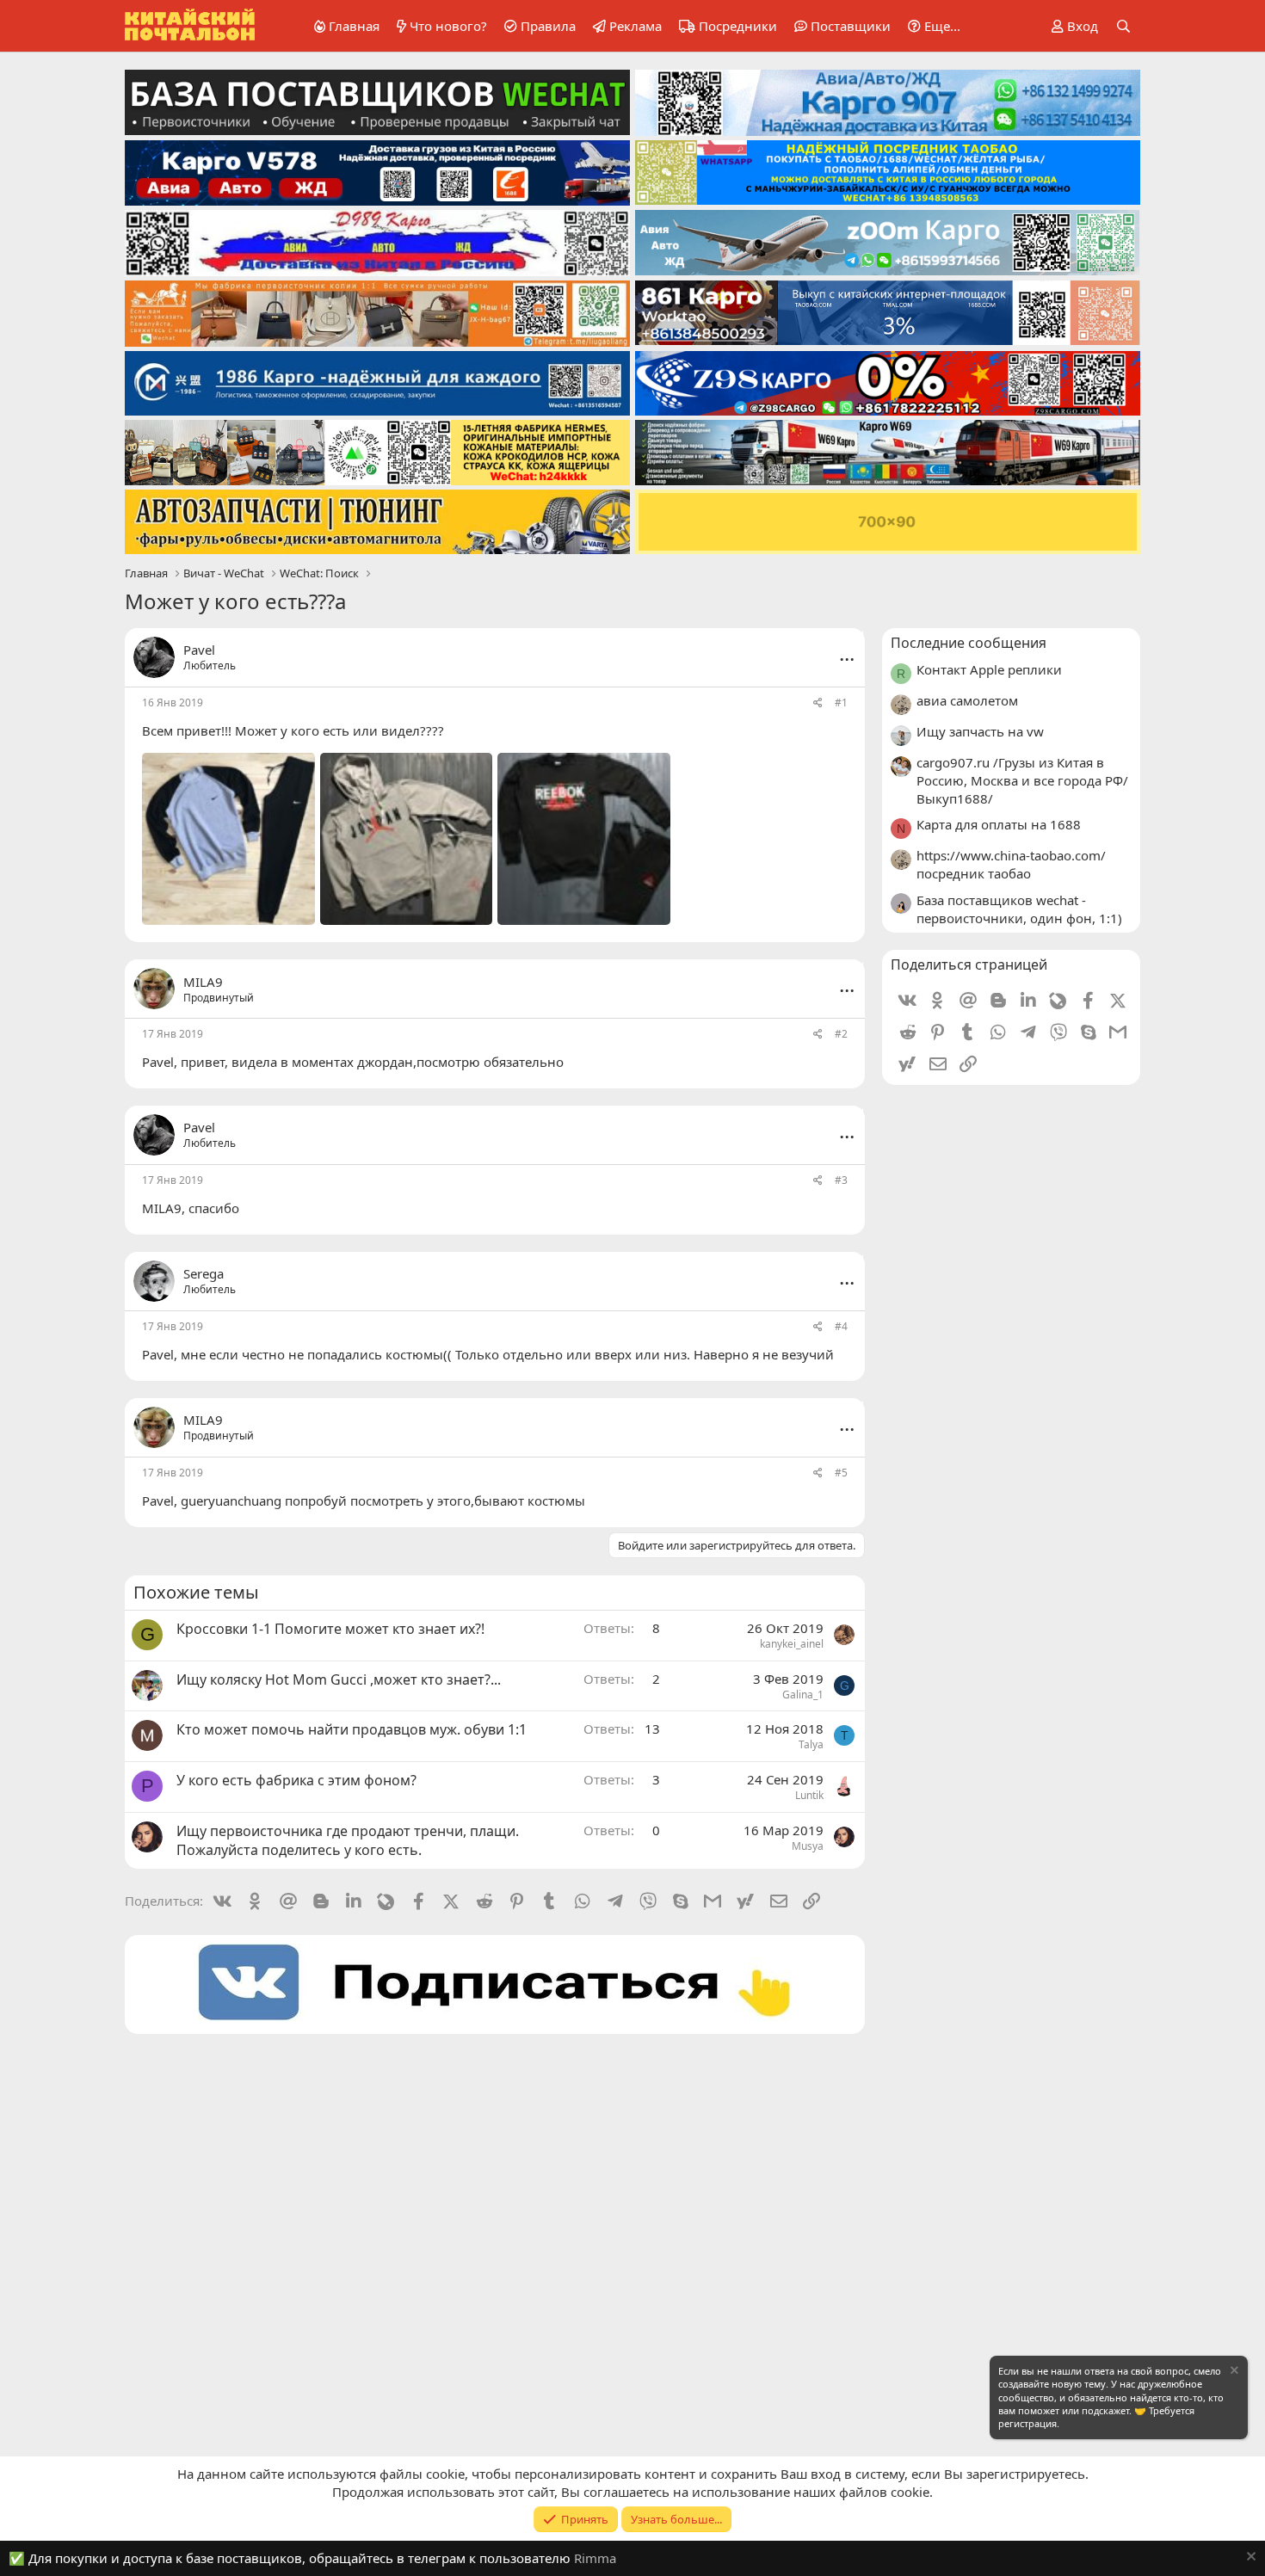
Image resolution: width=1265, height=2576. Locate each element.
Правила (548, 26)
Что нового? (448, 26)
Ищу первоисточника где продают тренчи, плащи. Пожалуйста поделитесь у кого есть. (348, 1840)
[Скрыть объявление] (1233, 2373)
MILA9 (162, 1208)
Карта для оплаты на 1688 (999, 824)
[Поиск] (1123, 26)
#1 (841, 703)
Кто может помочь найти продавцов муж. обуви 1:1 (352, 1729)
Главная (354, 26)
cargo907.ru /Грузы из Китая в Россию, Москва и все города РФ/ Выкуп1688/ (1022, 780)
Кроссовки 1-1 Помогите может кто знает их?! (330, 1629)
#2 (841, 1034)
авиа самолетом (967, 700)
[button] (931, 26)
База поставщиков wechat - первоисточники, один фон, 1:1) (1019, 909)
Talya (811, 1744)
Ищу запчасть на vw (980, 731)
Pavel (199, 650)
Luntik (809, 1795)
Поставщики (851, 26)
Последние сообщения (969, 643)
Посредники (738, 26)
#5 (841, 1473)
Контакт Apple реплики (989, 669)
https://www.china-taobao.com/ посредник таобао (1011, 864)
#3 (841, 1180)
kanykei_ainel (792, 1644)
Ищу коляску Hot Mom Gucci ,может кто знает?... (339, 1679)
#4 (841, 1326)
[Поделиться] (818, 703)
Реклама (636, 26)
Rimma (595, 2558)
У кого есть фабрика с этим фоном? (296, 1780)
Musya (808, 1846)
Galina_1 (803, 1695)
